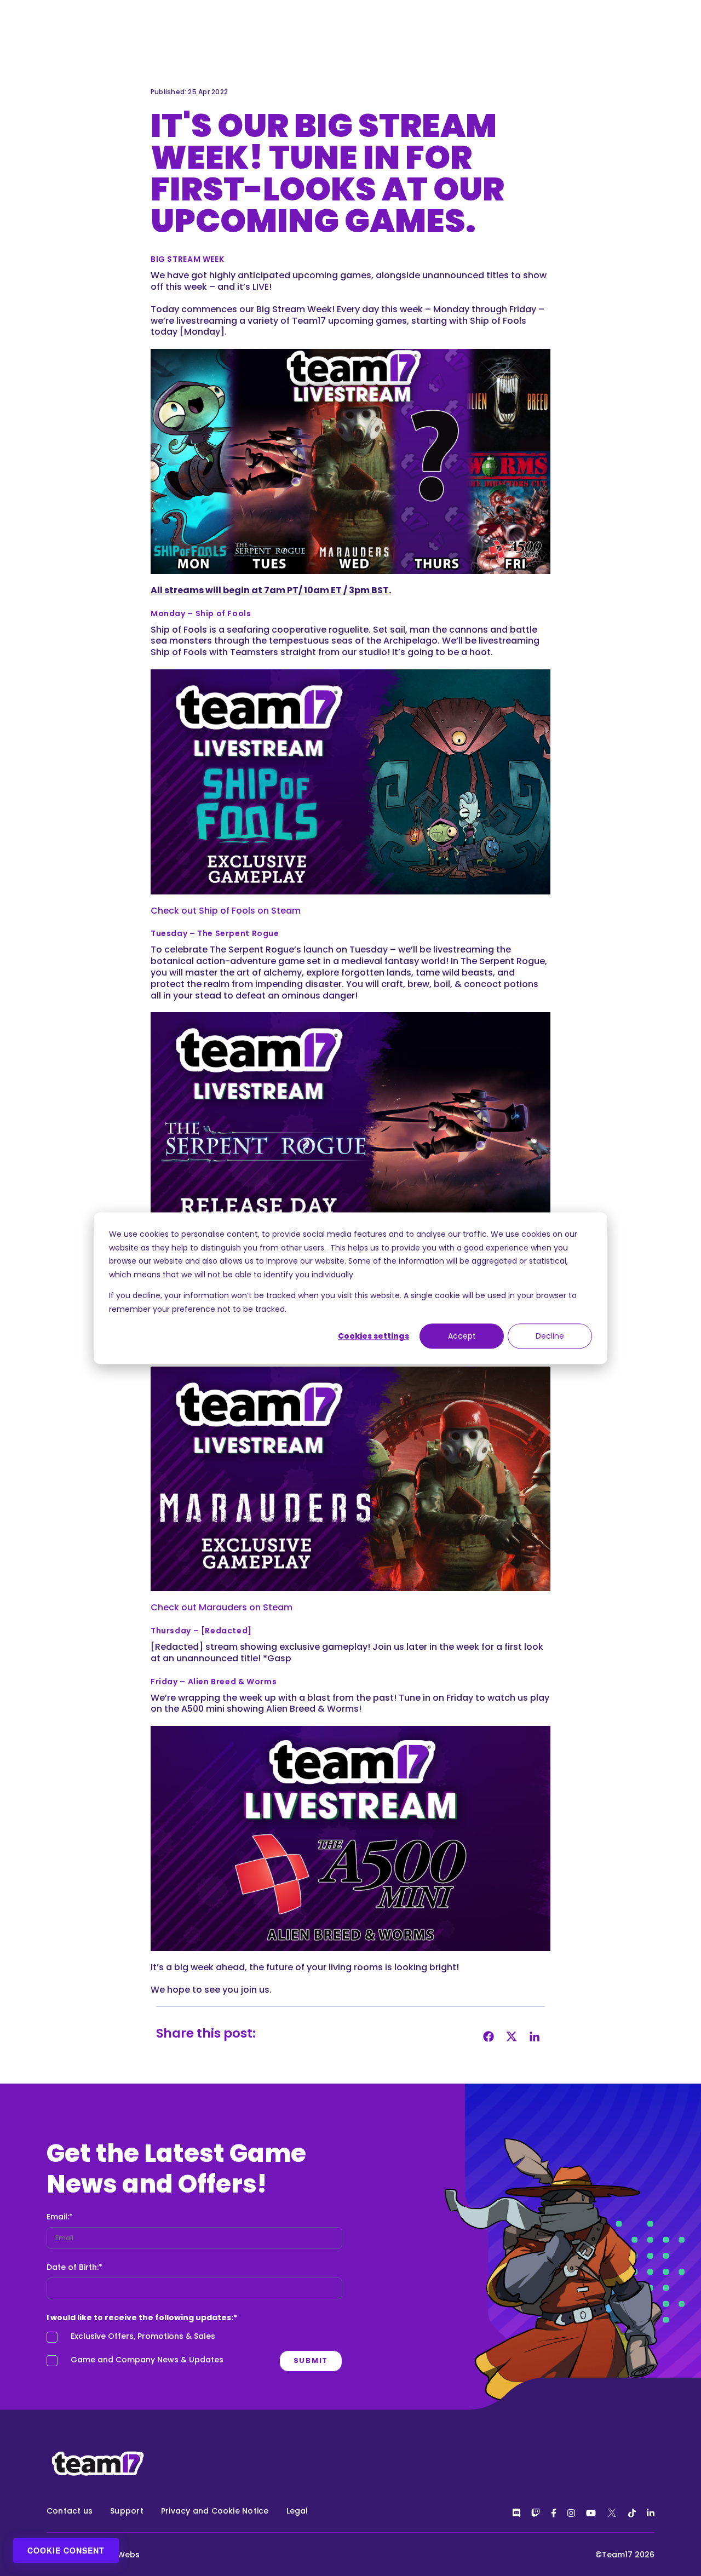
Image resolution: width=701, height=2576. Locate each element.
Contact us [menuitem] (70, 2511)
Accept (462, 1336)
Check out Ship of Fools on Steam (226, 911)
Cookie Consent (66, 2550)
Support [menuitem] (127, 2511)
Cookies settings (374, 1336)
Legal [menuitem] (297, 2511)
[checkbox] (194, 2351)
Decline (550, 1336)
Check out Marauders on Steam (222, 1607)
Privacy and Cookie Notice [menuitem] (215, 2511)
